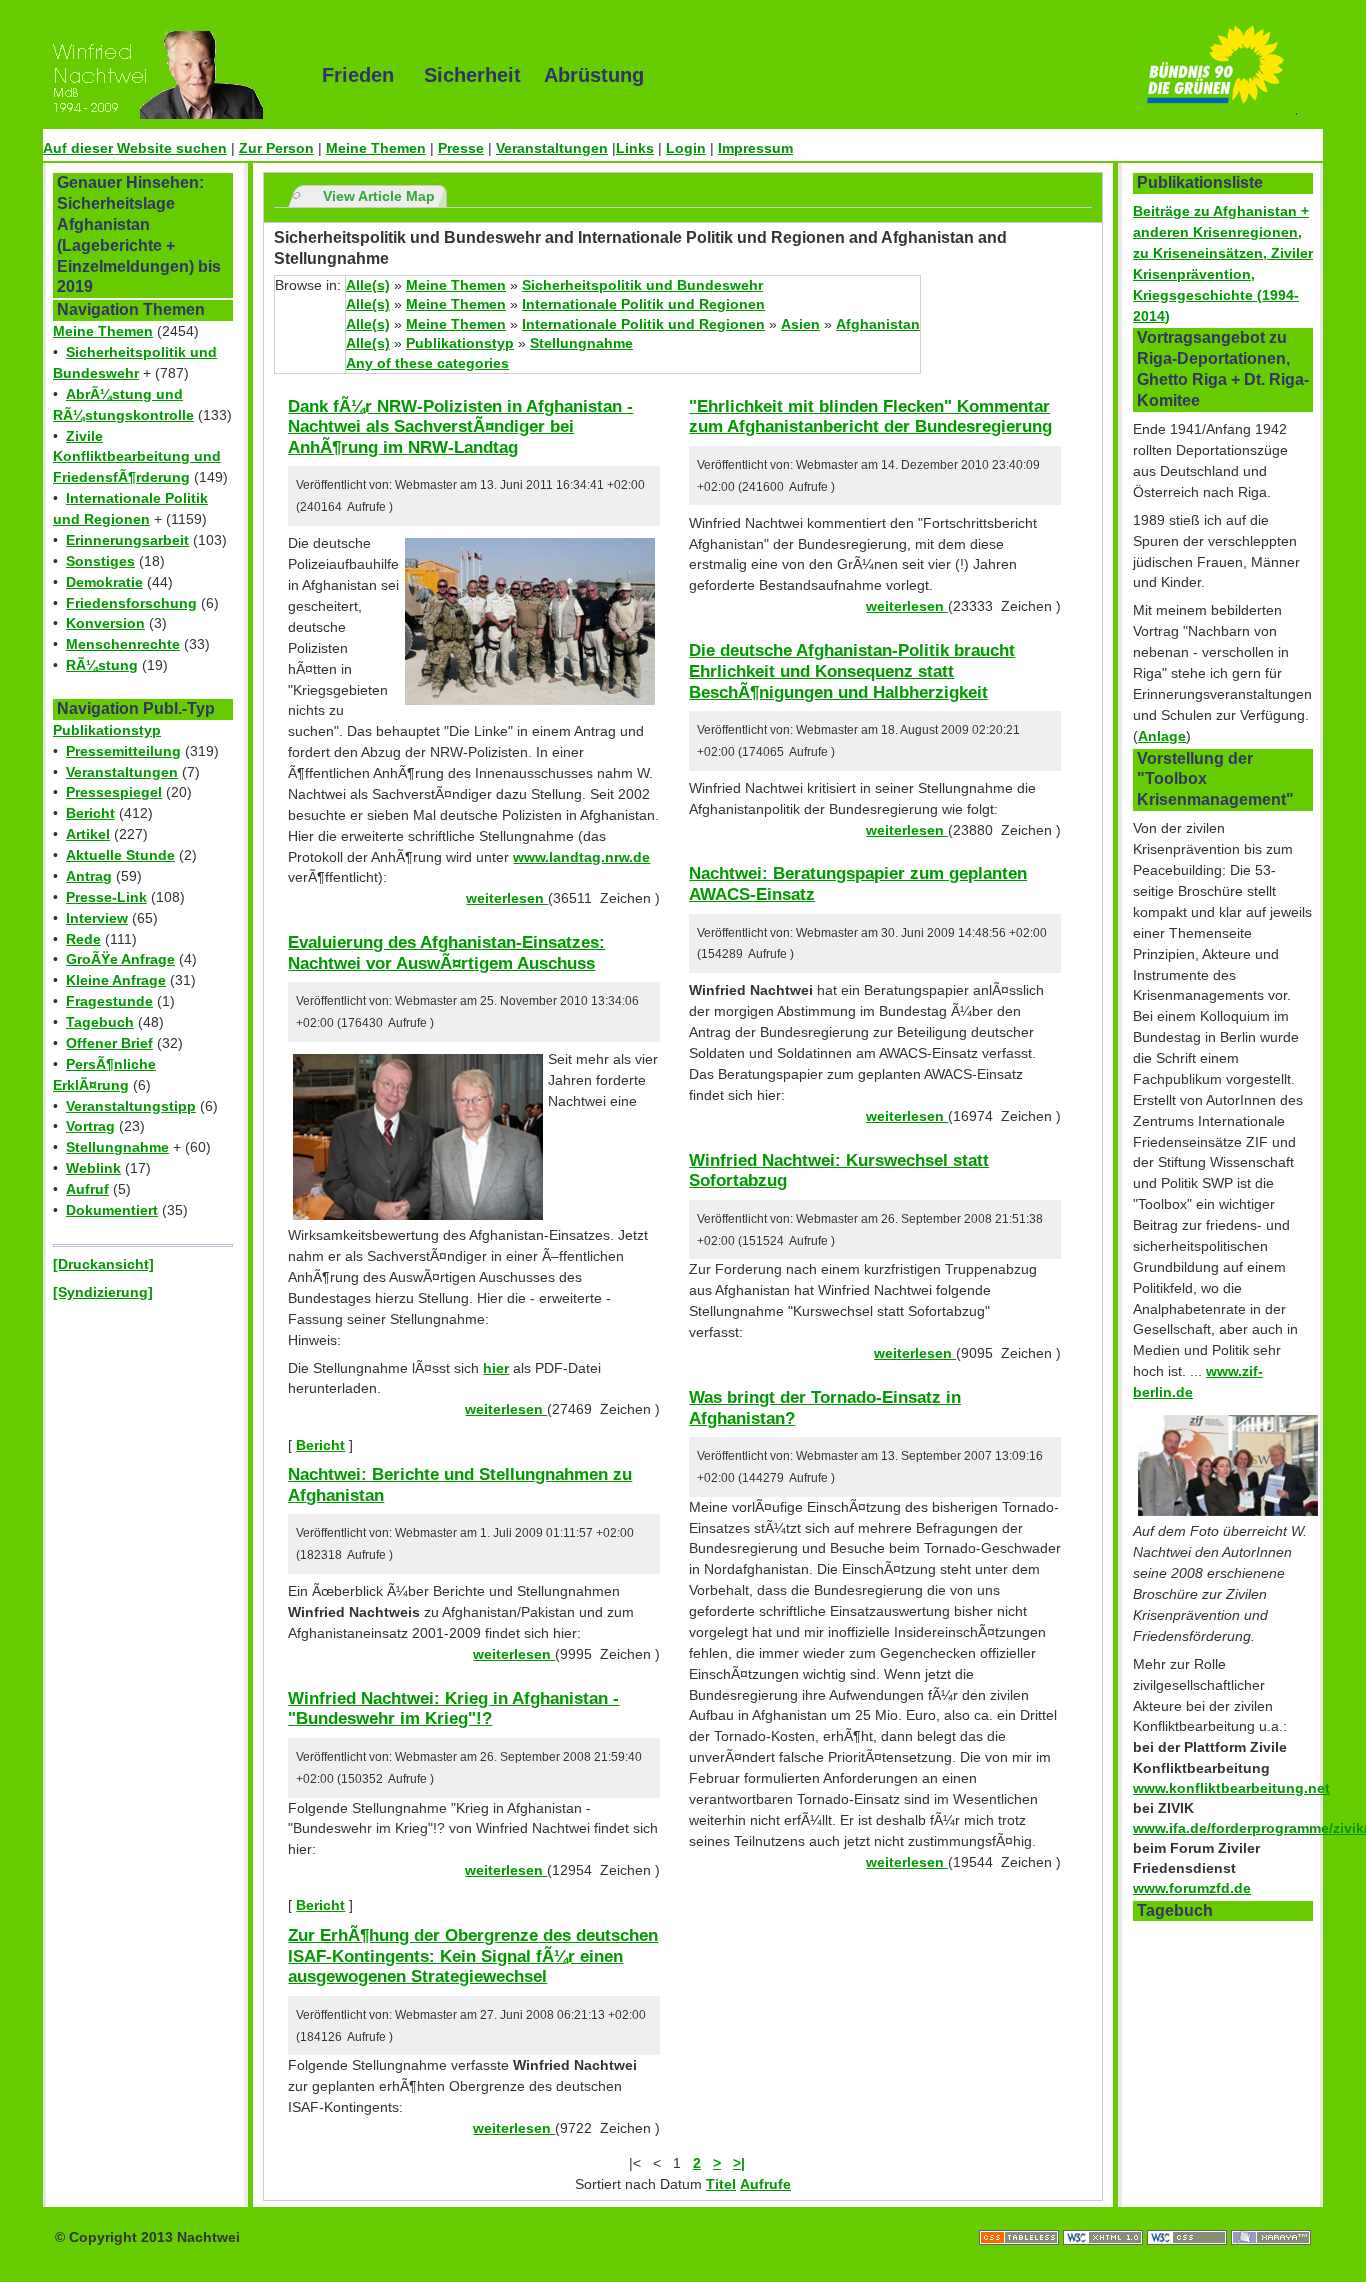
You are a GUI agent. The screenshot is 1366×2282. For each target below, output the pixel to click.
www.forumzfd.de (1192, 1888)
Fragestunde (109, 1001)
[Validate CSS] (1189, 2217)
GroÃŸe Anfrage (120, 959)
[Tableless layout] (1021, 2217)
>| (739, 2163)
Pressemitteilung (123, 751)
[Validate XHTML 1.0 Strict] (1105, 2217)
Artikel (88, 834)
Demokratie (104, 582)
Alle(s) (368, 285)
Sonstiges (100, 561)
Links (635, 148)
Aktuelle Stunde (120, 855)
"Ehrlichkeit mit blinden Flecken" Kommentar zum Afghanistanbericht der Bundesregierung (870, 416)
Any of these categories (427, 363)
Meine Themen (376, 148)
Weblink (93, 1168)
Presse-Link (106, 897)
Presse (461, 148)
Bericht (90, 813)
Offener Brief (109, 1043)
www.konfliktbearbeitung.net (1231, 1788)
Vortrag (90, 1126)
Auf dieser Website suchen (135, 148)
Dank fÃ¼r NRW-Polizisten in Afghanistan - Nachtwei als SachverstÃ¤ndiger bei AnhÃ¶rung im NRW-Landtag (460, 426)
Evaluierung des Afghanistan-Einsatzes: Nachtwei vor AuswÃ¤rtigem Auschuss (446, 952)
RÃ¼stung (102, 665)
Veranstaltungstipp (131, 1106)
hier (496, 1368)
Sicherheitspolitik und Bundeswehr (642, 285)
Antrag (89, 876)
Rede (83, 939)
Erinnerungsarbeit (127, 540)
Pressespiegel (114, 792)
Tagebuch (100, 1022)
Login (686, 148)
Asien (800, 324)
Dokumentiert (112, 1210)
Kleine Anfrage (116, 980)
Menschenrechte (123, 644)
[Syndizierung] (103, 1292)
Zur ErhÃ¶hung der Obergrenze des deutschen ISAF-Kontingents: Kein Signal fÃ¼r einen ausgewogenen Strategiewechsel (473, 1955)
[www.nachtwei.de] (168, 75)
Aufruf (87, 1189)
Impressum (755, 148)
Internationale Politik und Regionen (643, 304)
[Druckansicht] (103, 1264)
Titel (721, 2184)
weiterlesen (507, 898)
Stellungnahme (117, 1147)
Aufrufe (765, 2184)
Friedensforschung (131, 603)
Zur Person (276, 148)
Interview (97, 918)
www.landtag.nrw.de (581, 857)
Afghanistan (878, 324)
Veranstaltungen (552, 148)
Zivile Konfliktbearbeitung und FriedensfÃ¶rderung (137, 457)
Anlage (1162, 736)
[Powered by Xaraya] (1271, 2217)
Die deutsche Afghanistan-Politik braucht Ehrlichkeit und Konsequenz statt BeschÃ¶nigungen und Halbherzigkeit (852, 670)
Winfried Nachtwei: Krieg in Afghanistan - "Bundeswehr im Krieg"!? (453, 1708)
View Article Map (379, 196)
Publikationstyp (107, 730)
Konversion (105, 623)
